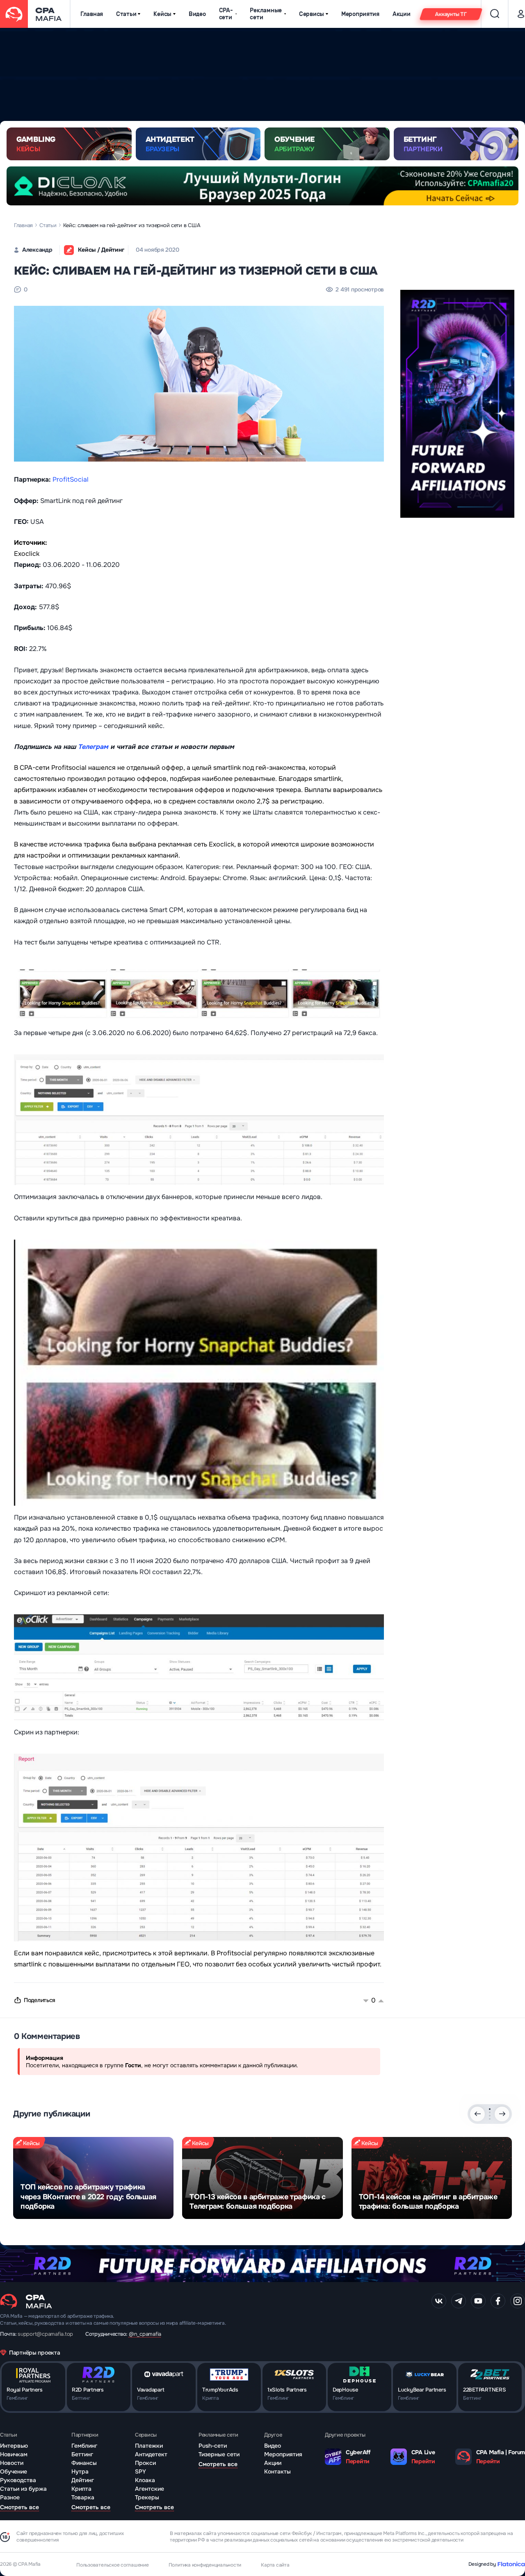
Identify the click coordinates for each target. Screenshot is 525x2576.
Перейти (358, 2461)
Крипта (81, 2489)
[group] (93, 2178)
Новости (12, 2463)
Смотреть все (19, 2507)
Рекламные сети (266, 14)
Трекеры (147, 2497)
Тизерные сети (219, 2454)
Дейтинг (83, 2480)
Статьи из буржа (23, 2489)
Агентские (150, 2489)
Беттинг (82, 2454)
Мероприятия (360, 14)
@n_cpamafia (145, 2334)
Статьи (126, 14)
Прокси (145, 2463)
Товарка (83, 2497)
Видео (197, 14)
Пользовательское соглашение (113, 2565)
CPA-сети (226, 14)
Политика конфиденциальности (205, 2565)
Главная (92, 14)
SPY (140, 2471)
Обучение (14, 2471)
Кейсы (162, 14)
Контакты (277, 2471)
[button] (490, 2109)
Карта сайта (275, 2565)
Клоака (145, 2480)
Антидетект (151, 2454)
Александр (37, 250)
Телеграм (93, 747)
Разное (10, 2497)
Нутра (80, 2471)
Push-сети (213, 2446)
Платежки (149, 2446)
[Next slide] (502, 2114)
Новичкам (14, 2454)
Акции (402, 14)
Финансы (84, 2463)
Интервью (14, 2446)
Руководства (18, 2480)
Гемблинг (84, 2446)
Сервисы (312, 14)
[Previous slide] (477, 2114)
